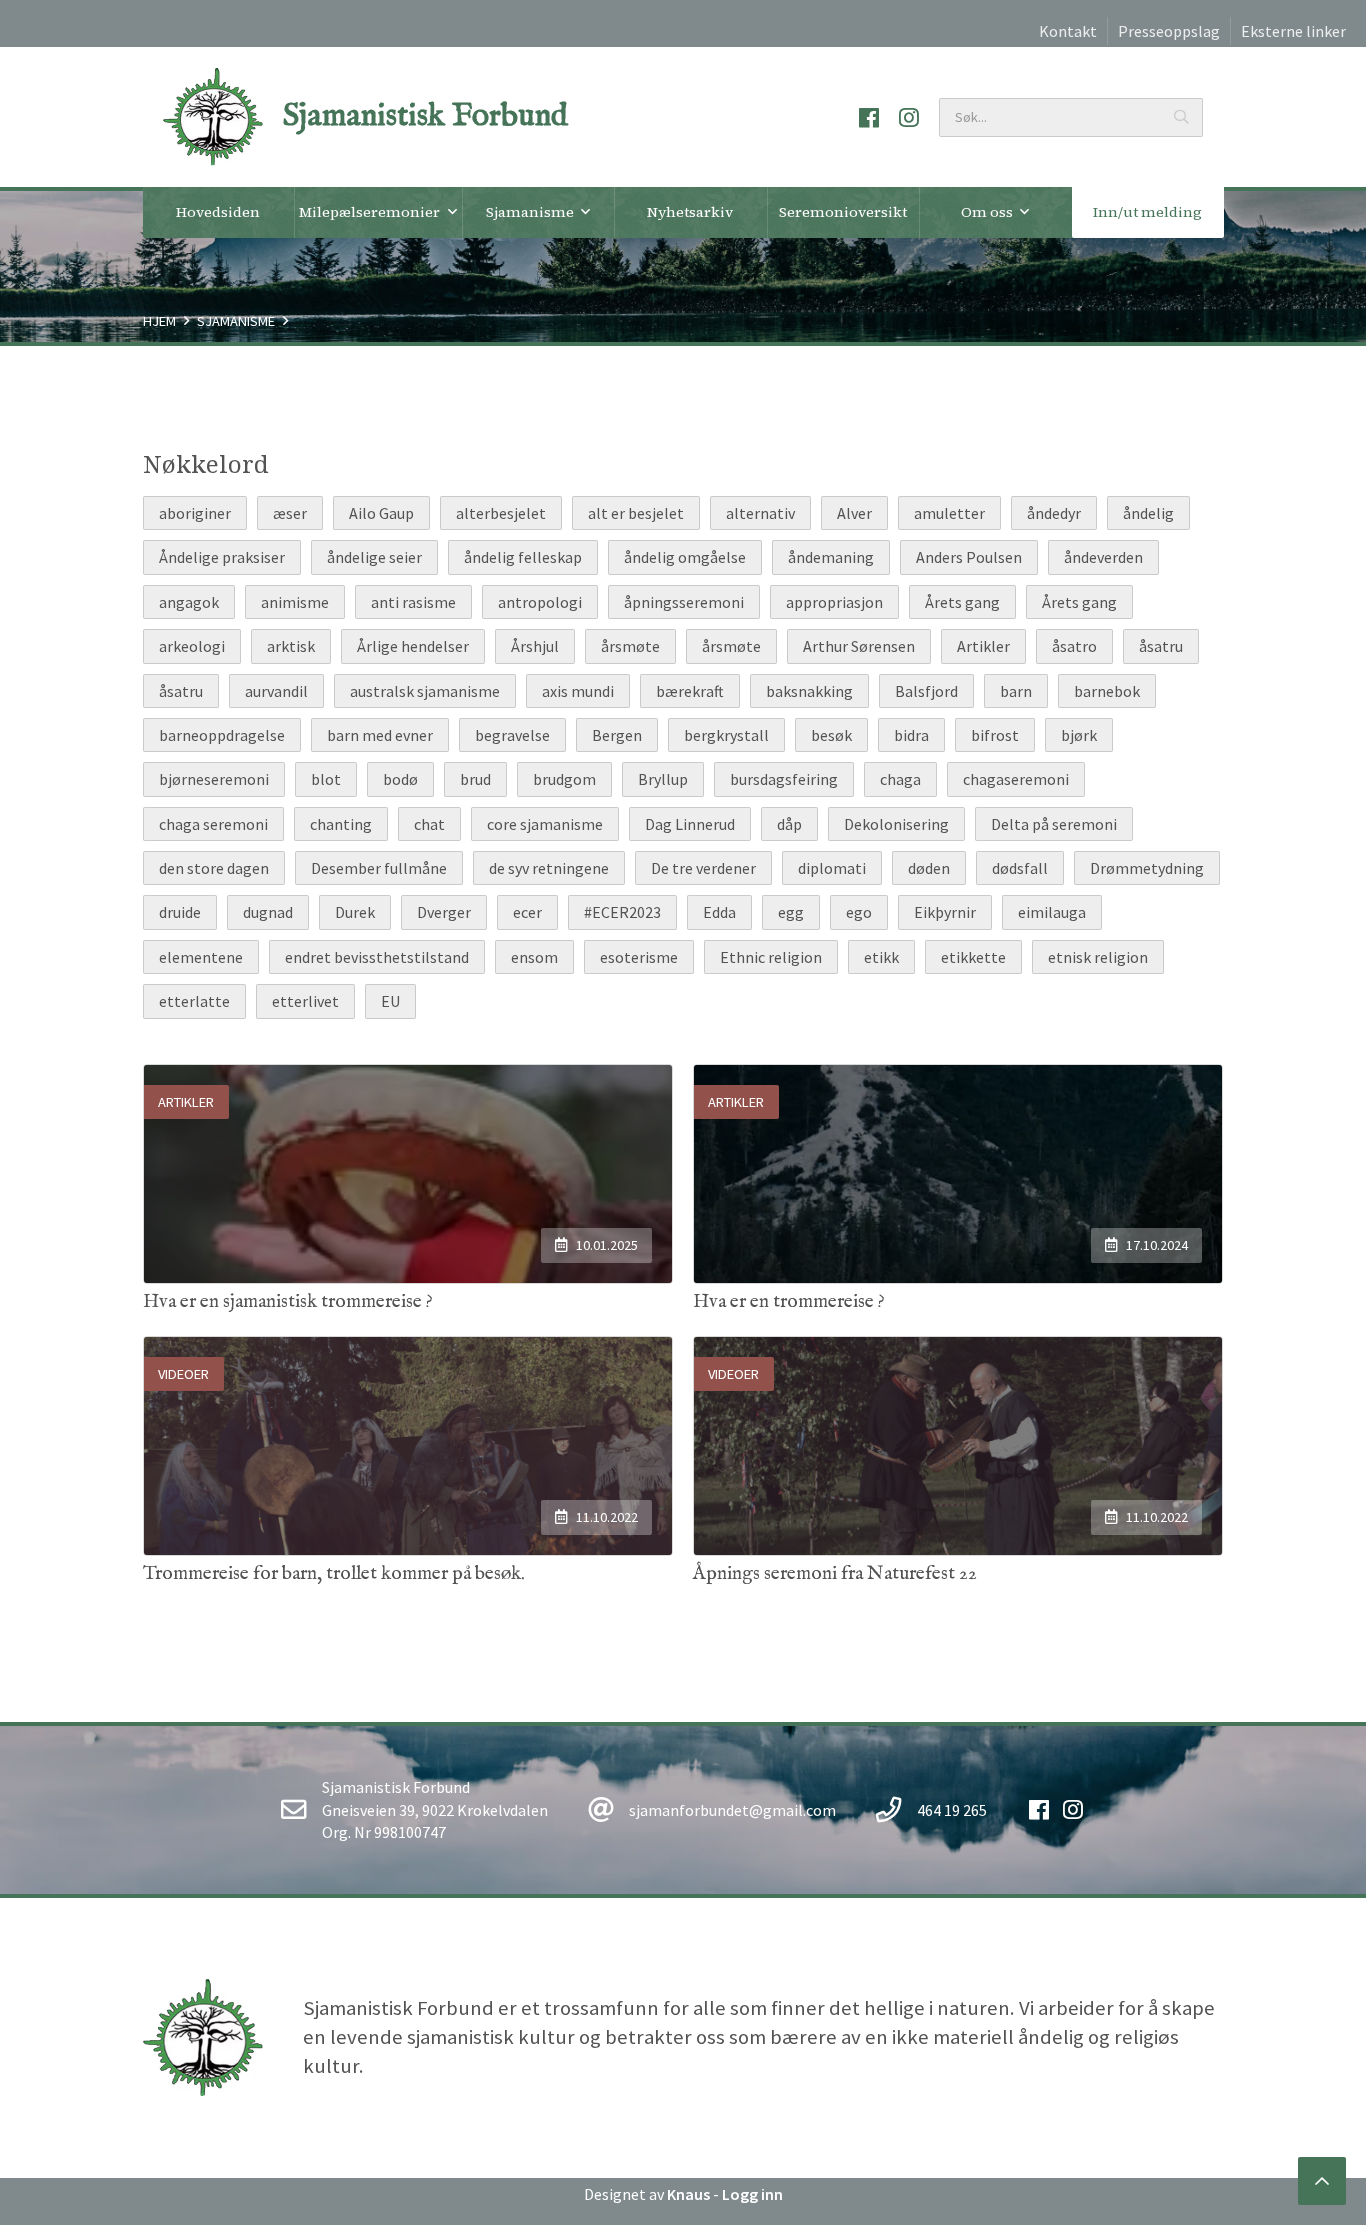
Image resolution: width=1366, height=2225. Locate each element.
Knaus (688, 2194)
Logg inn (752, 2194)
